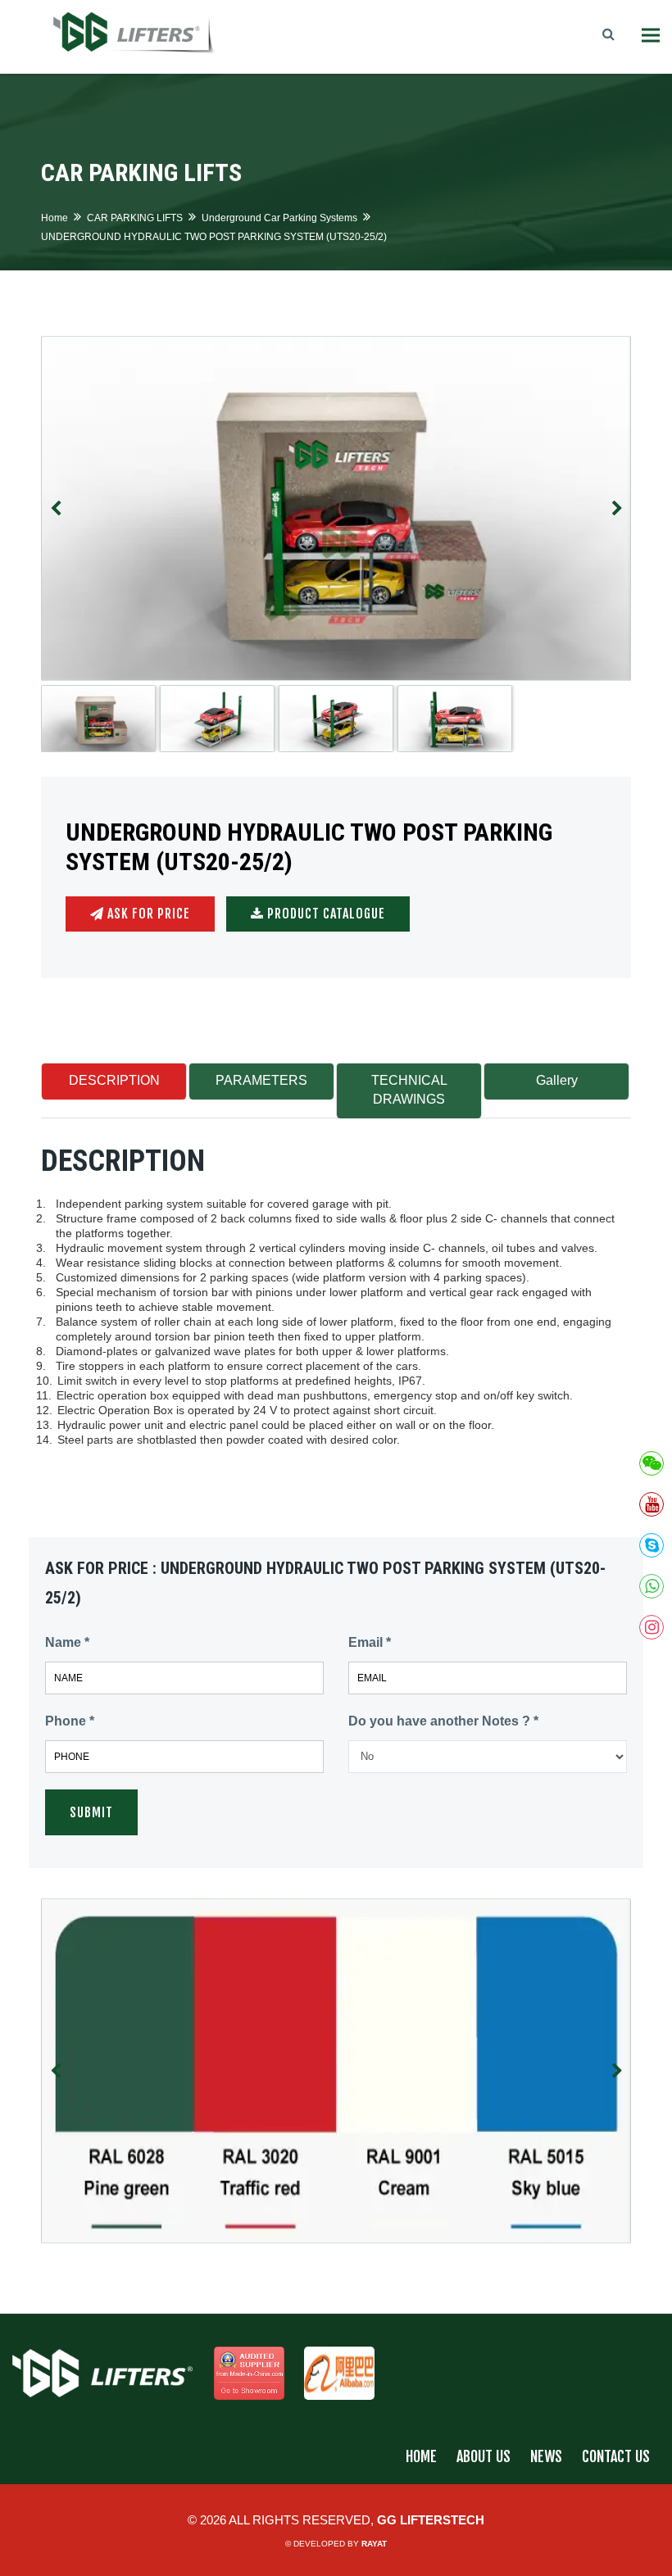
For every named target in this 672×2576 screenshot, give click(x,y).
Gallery (557, 1080)
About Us (484, 2456)
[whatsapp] (652, 1586)
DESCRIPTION (114, 1080)
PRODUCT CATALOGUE (325, 914)
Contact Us (616, 2456)
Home (54, 218)
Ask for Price (147, 914)
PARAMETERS (261, 1080)
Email (370, 1642)
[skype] (652, 1545)
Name (67, 1642)
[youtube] (652, 1504)
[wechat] (652, 1463)
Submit (91, 1812)
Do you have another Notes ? (443, 1721)
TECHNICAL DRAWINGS (409, 1090)
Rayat (374, 2544)
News (546, 2456)
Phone (70, 1721)
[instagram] (652, 1627)
